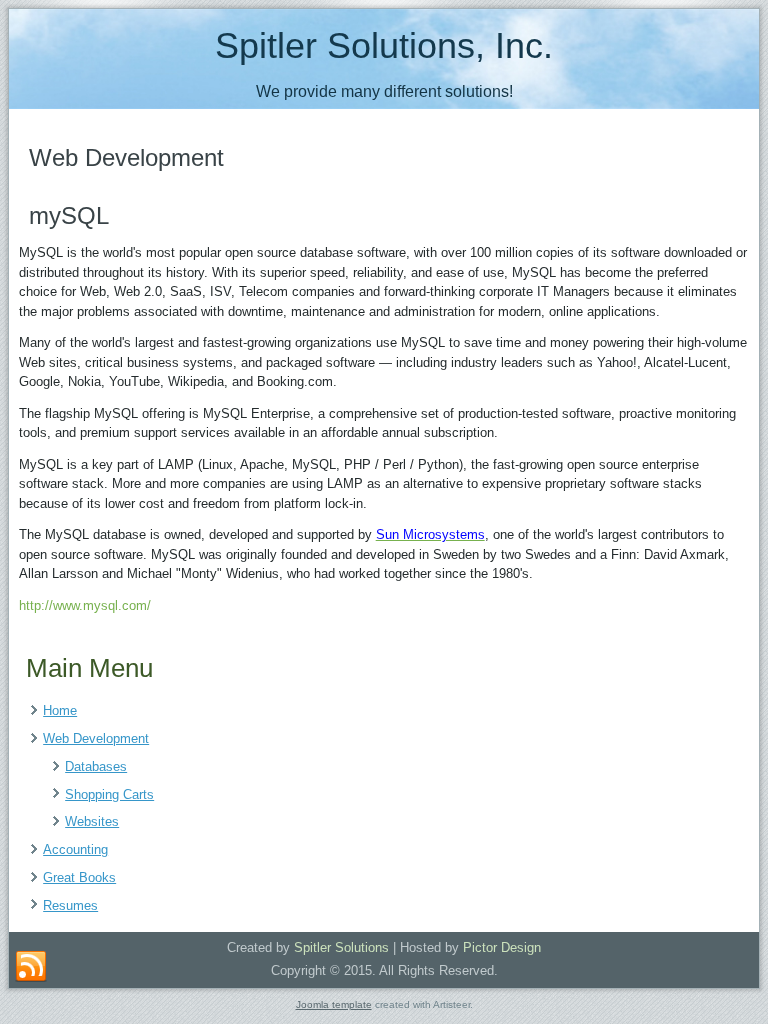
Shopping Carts (109, 794)
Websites (92, 821)
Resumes (70, 905)
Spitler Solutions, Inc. (384, 45)
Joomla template (334, 1004)
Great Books (79, 877)
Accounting (75, 849)
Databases (96, 766)
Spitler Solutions (341, 947)
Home (60, 710)
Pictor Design (502, 947)
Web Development (96, 738)
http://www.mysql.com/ (85, 605)
